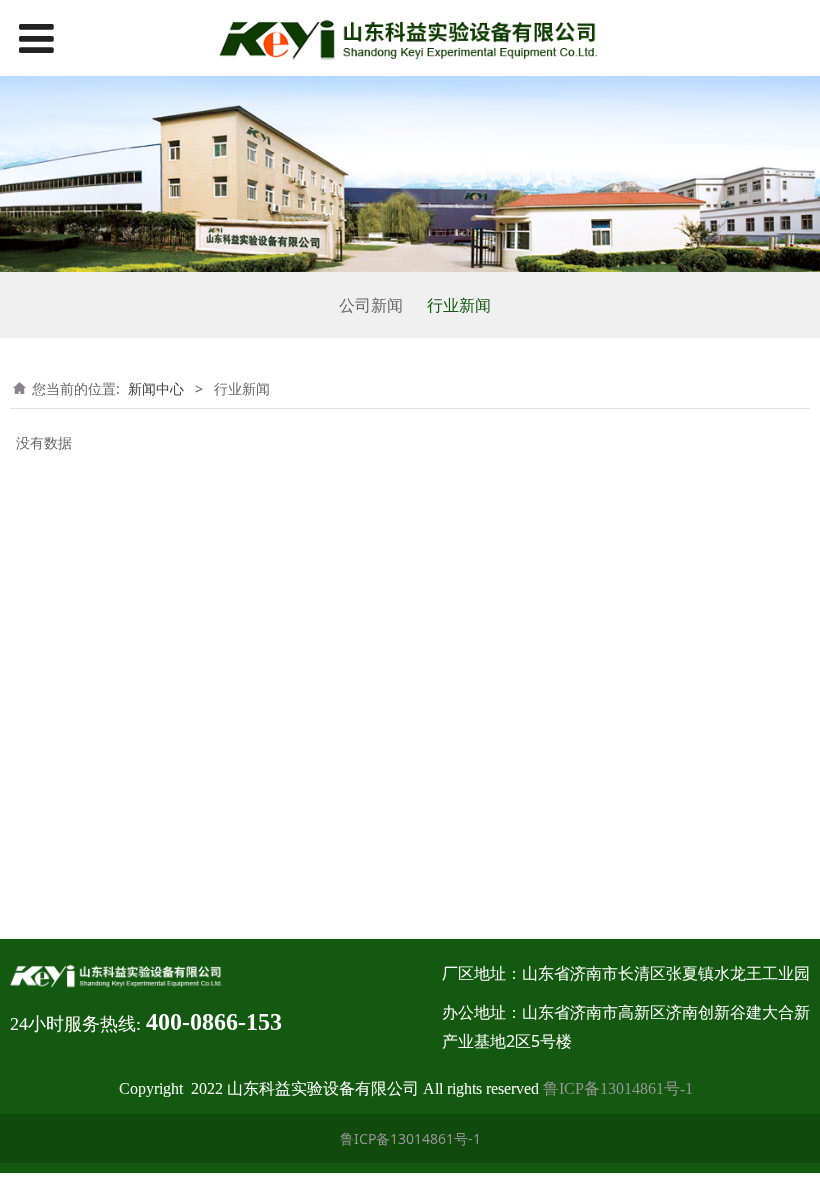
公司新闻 (371, 305)
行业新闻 (459, 305)
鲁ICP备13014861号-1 (618, 1088)
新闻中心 (156, 388)
